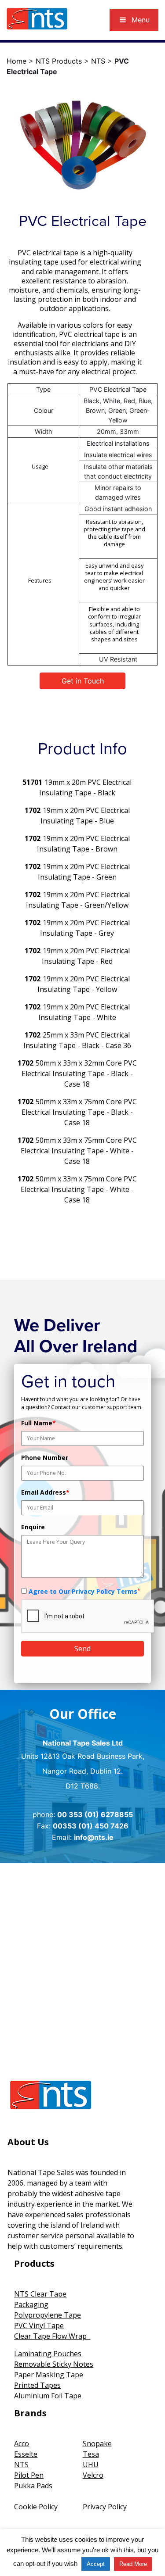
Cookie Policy (36, 2507)
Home (16, 61)
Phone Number (45, 1458)
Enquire (33, 1527)
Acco (22, 2444)
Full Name (38, 1423)
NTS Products (59, 61)
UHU (91, 2465)
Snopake (97, 2444)
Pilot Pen (29, 2475)
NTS (98, 61)
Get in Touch (83, 681)
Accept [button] (96, 2564)
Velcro (93, 2475)
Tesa (91, 2454)
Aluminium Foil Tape (48, 2396)
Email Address (45, 1492)
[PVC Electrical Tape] (83, 145)
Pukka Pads (33, 2486)
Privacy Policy (105, 2507)
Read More (133, 2564)
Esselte (26, 2454)
